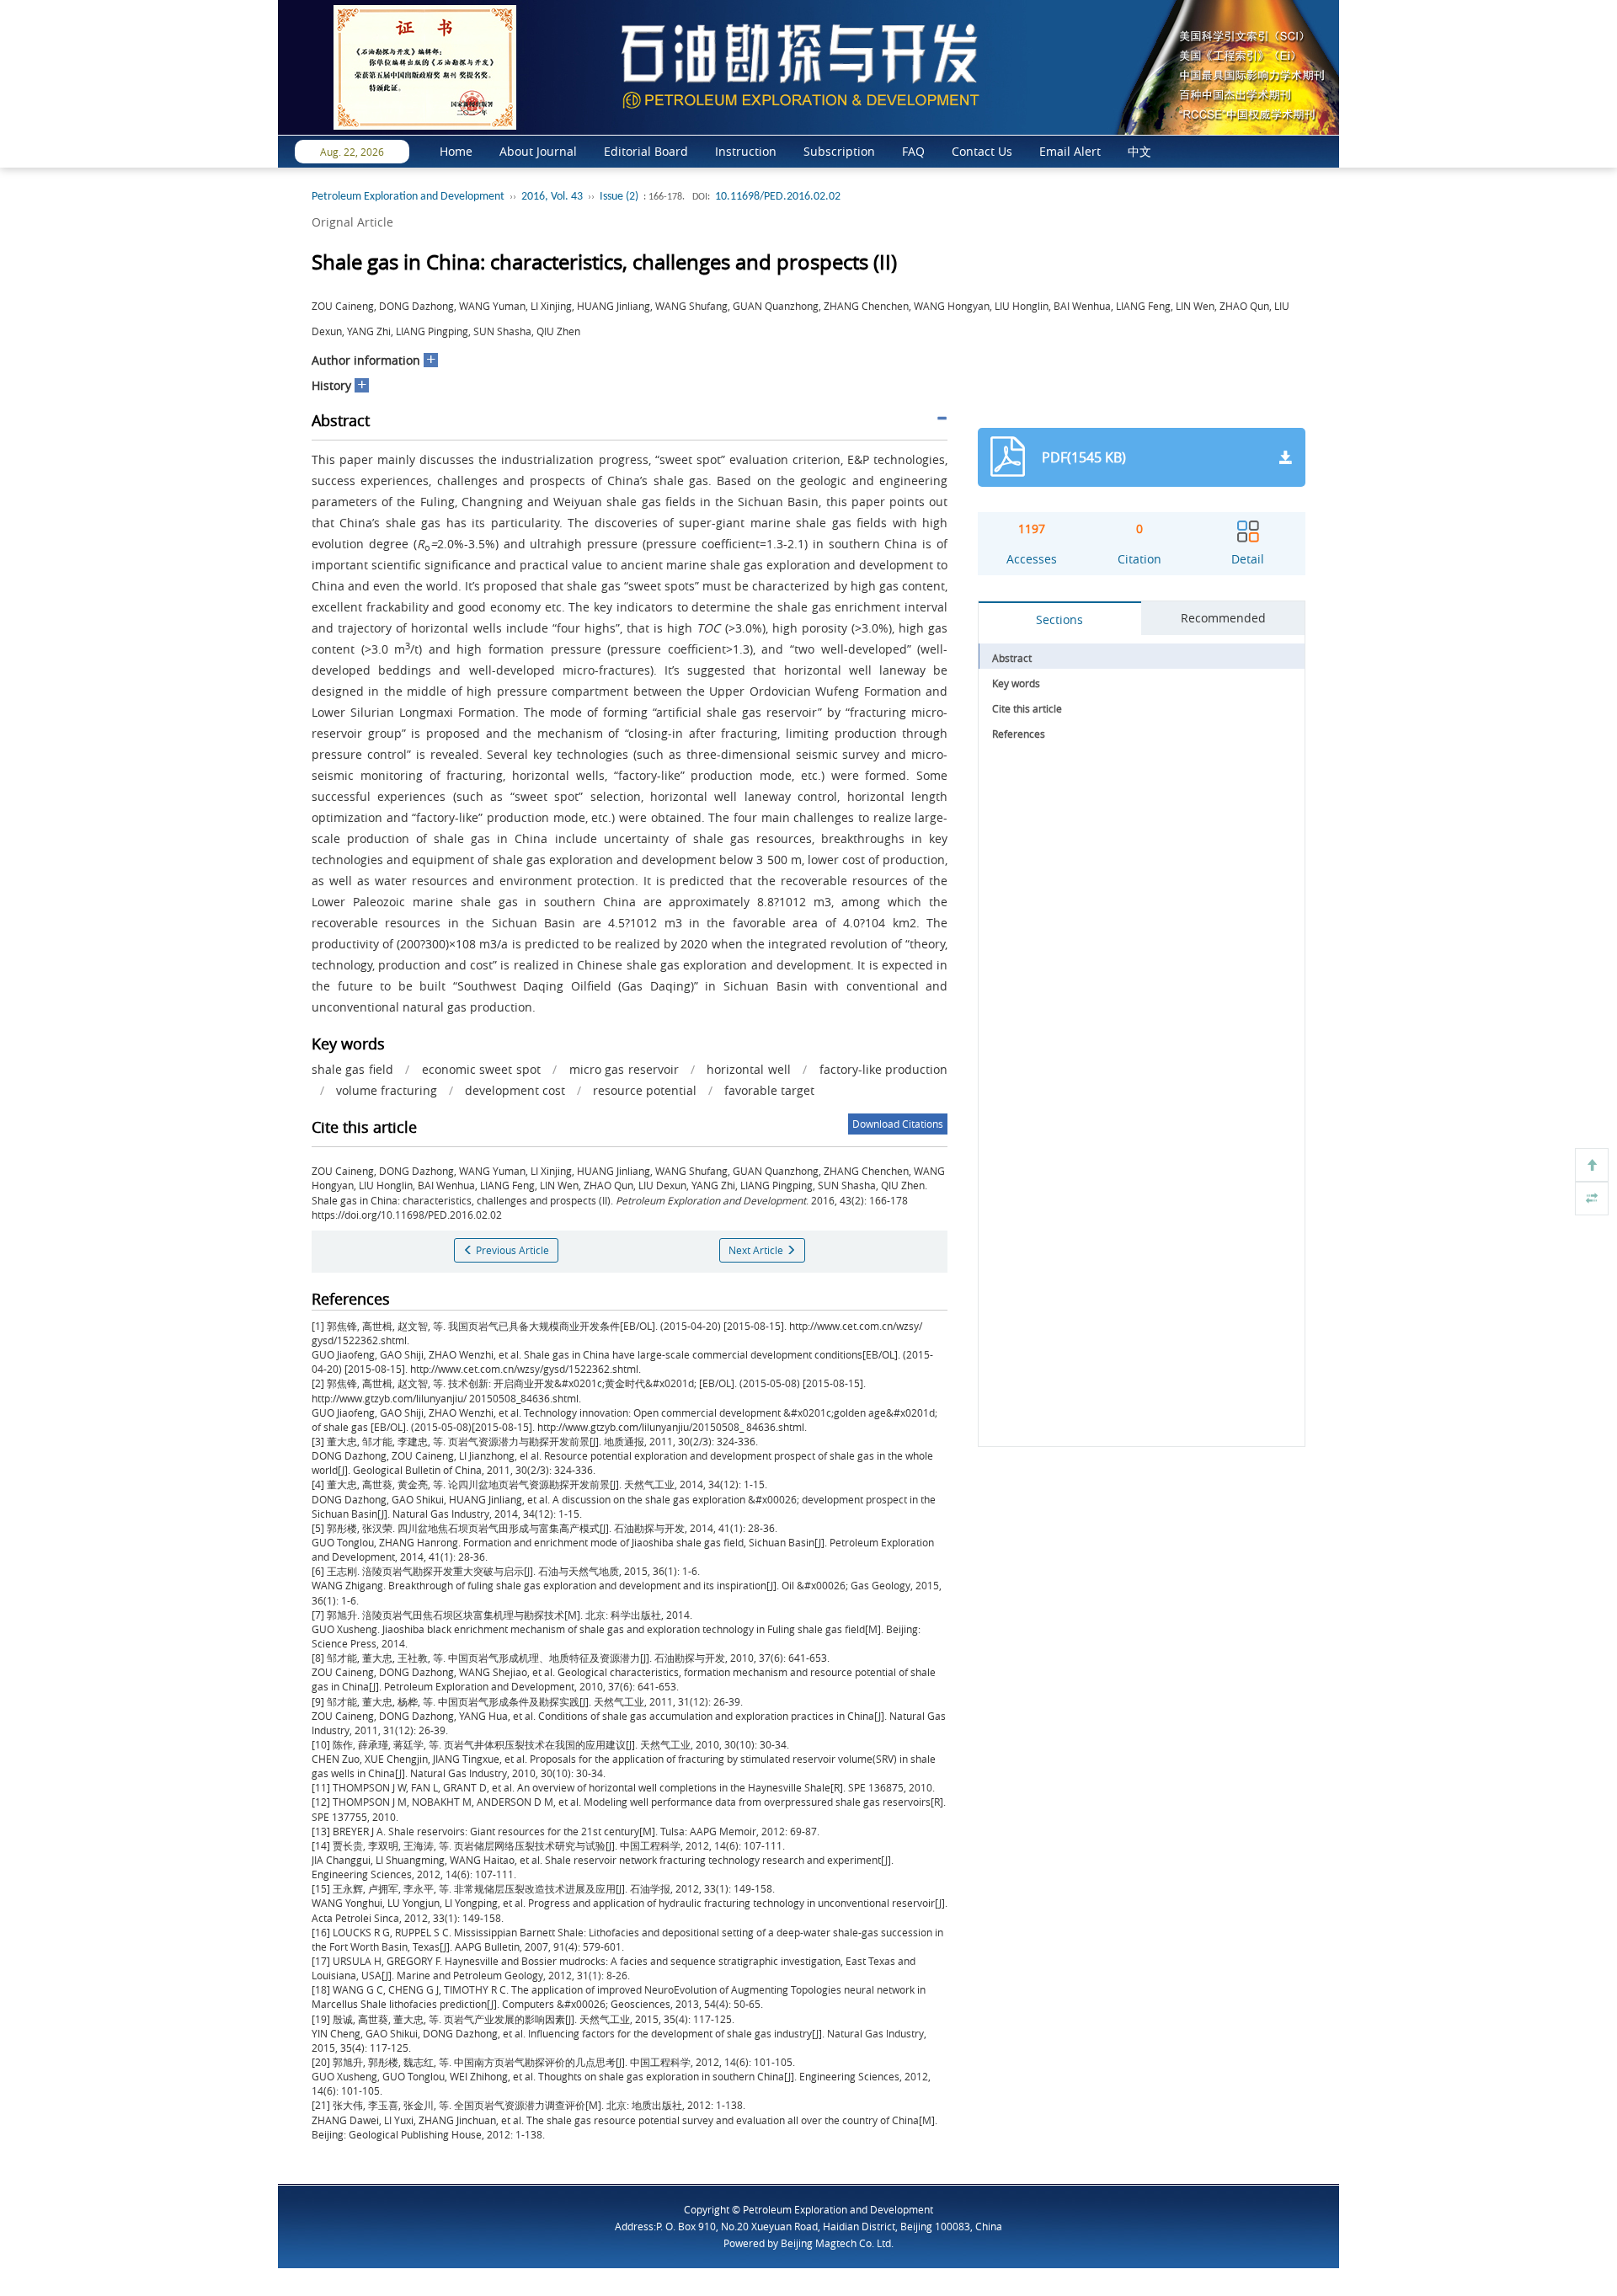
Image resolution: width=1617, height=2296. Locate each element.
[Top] (1592, 1165)
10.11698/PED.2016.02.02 (778, 197)
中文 (1139, 151)
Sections (1059, 619)
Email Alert (1070, 151)
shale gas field (352, 1069)
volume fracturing (387, 1090)
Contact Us (982, 151)
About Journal (538, 151)
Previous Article (511, 1250)
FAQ (913, 151)
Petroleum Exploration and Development (408, 197)
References (1019, 734)
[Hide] (1592, 1199)
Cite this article (1027, 708)
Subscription (839, 151)
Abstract (1012, 658)
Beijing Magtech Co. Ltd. (837, 2243)
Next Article (757, 1250)
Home (456, 151)
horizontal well (748, 1069)
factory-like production (883, 1069)
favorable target (769, 1090)
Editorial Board (646, 151)
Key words (1016, 683)
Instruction (746, 151)
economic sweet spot (481, 1069)
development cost (515, 1090)
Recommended (1223, 618)
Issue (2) (619, 197)
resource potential (645, 1090)
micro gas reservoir (624, 1069)
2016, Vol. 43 (552, 197)
